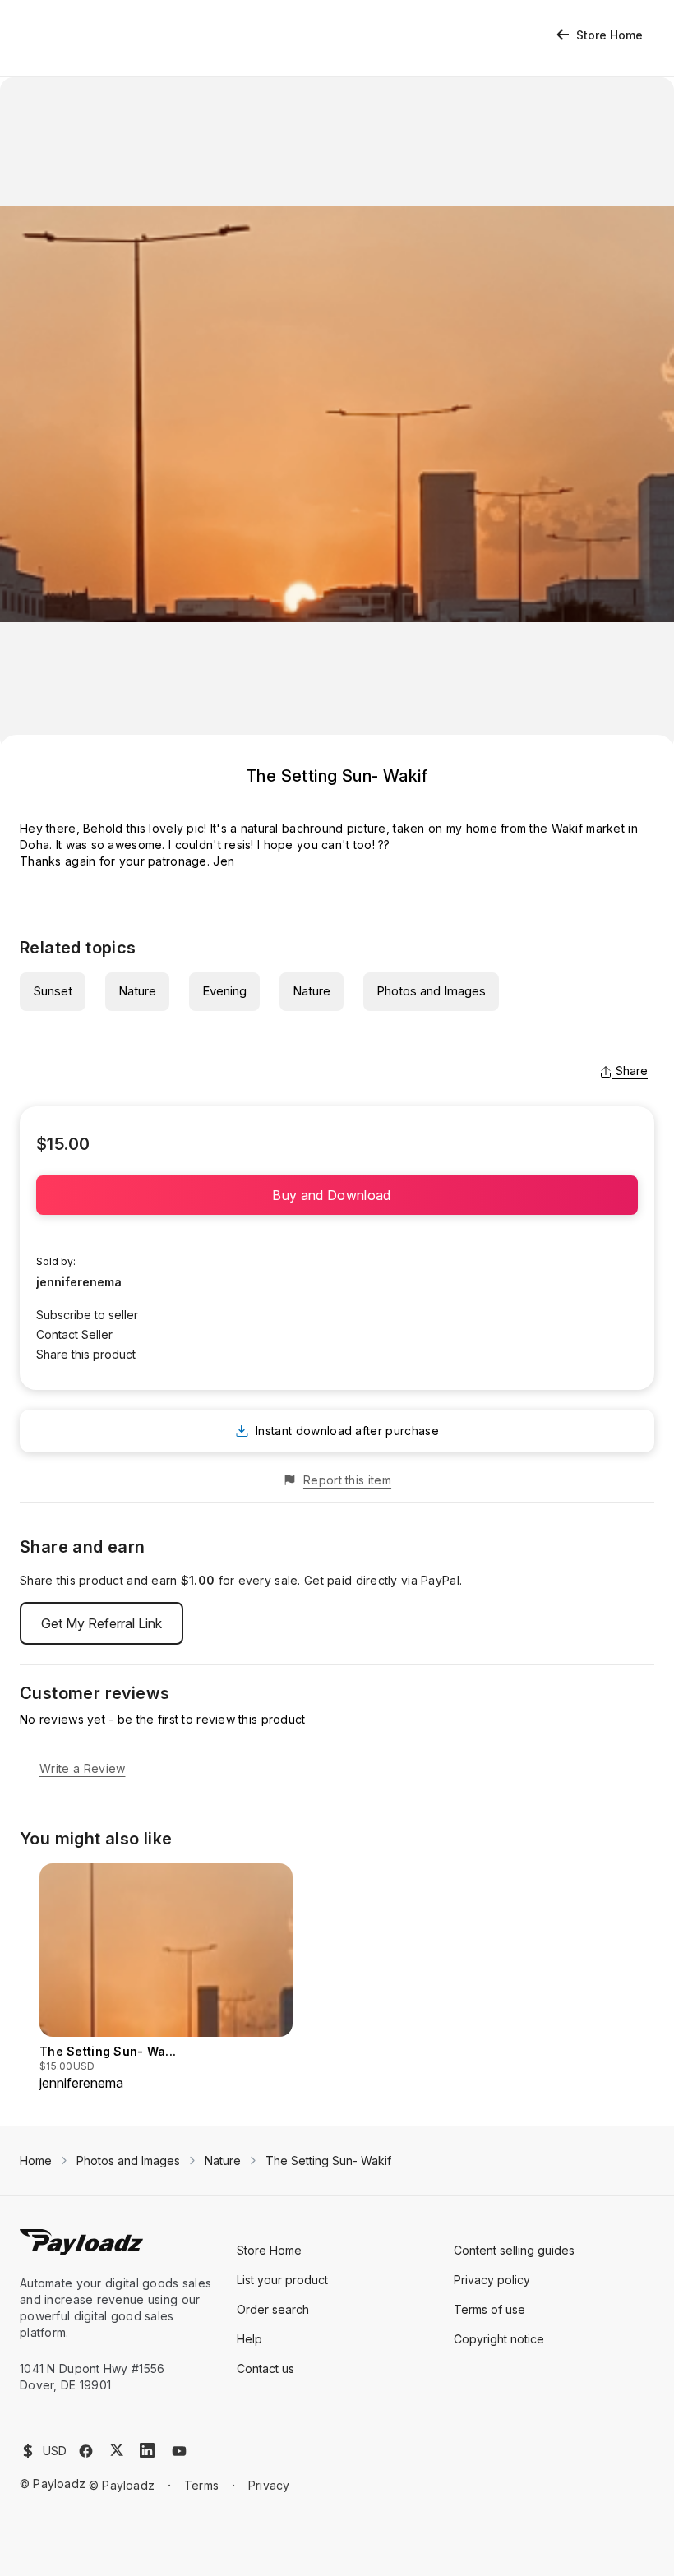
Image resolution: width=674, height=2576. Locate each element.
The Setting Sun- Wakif (328, 2161)
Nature (137, 991)
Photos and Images (431, 991)
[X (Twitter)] (117, 2450)
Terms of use (489, 2309)
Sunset (53, 991)
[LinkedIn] (147, 2450)
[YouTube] (179, 2451)
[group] (166, 1978)
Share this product (86, 1354)
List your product (282, 2280)
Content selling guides (514, 2250)
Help (249, 2339)
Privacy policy (492, 2280)
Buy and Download (337, 1195)
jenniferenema (79, 1282)
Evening (224, 991)
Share (632, 1071)
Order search (273, 2309)
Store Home (609, 35)
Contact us (265, 2368)
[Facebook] (86, 2451)
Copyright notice (499, 2339)
